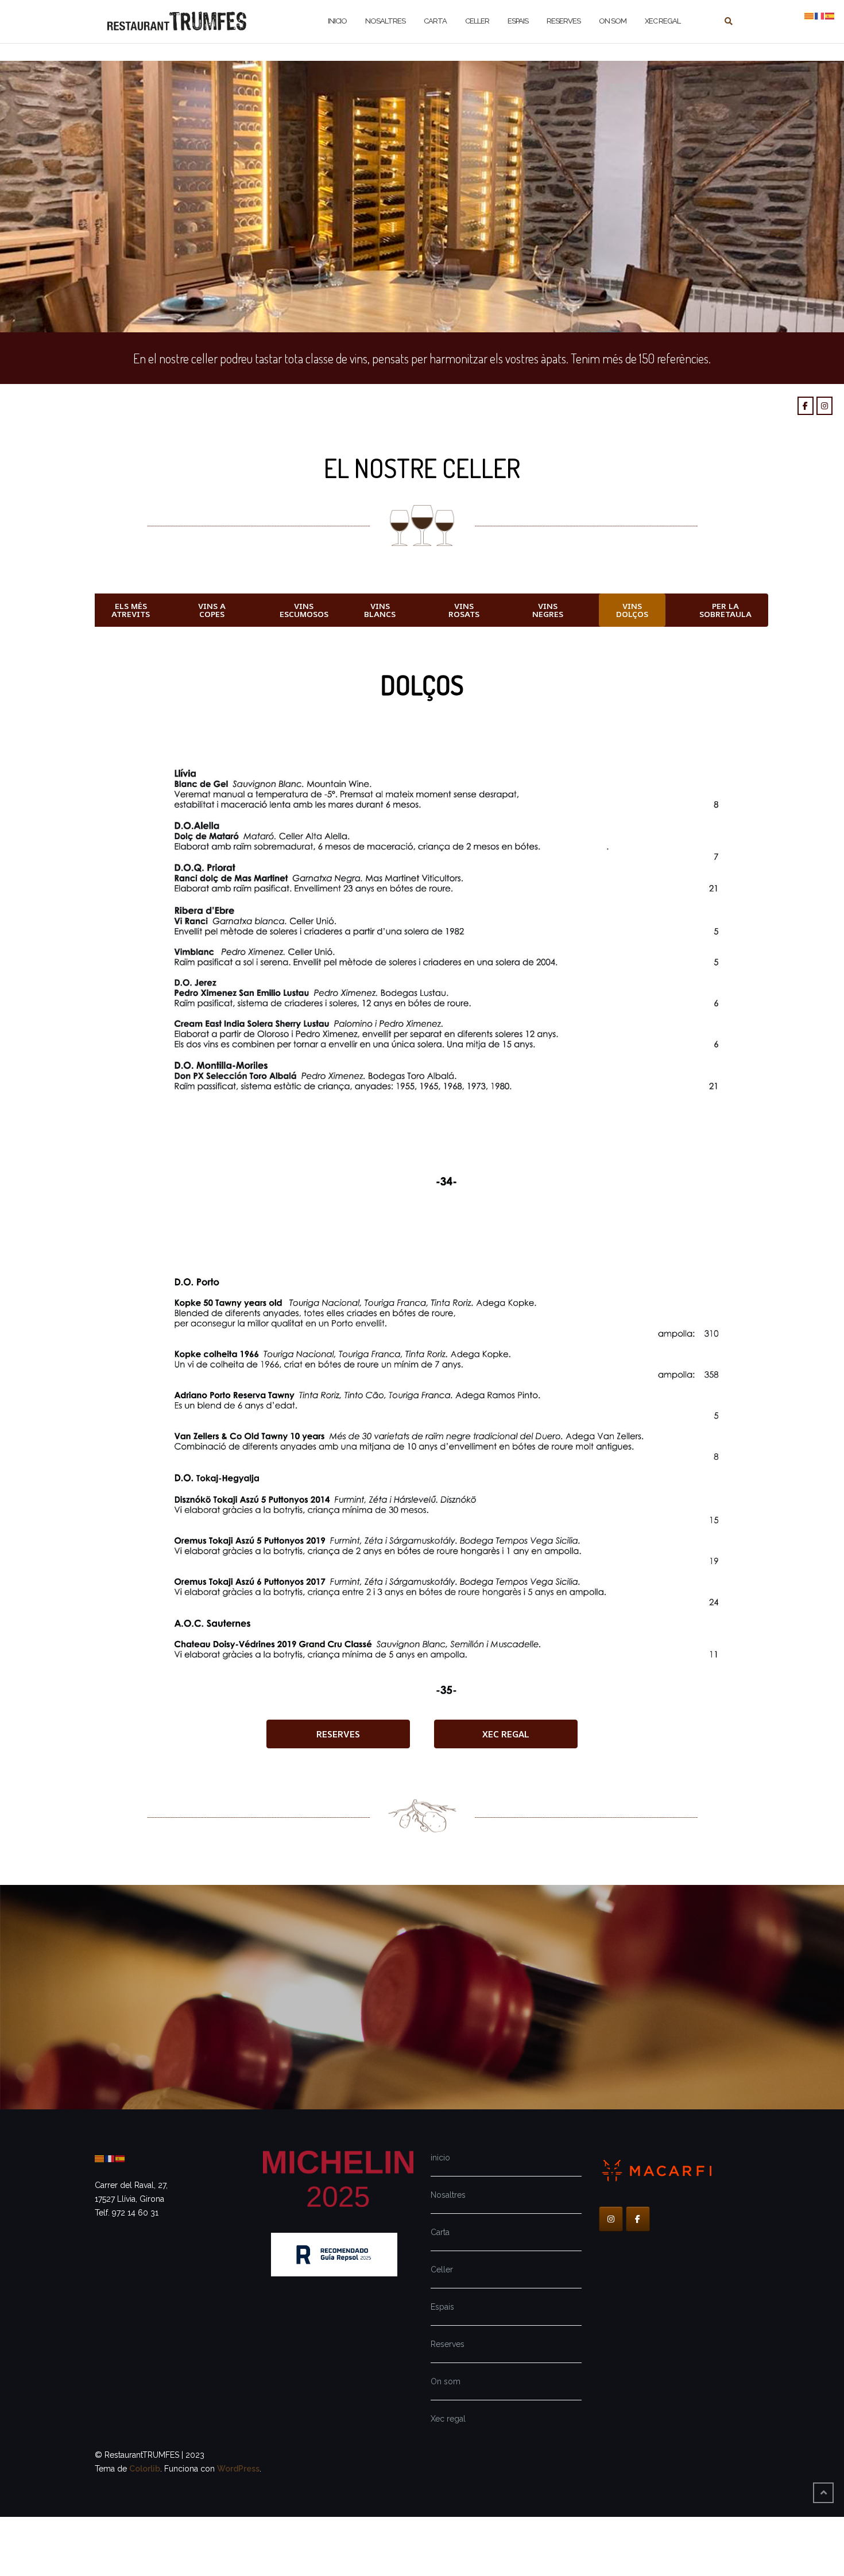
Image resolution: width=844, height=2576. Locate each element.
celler (477, 21)
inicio (337, 21)
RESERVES (564, 21)
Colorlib (145, 2469)
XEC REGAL (663, 21)
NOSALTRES (385, 21)
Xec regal (448, 2419)
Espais (442, 2307)
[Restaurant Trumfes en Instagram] (824, 406)
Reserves (448, 2344)
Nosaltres (448, 2195)
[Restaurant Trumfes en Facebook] (806, 406)
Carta (440, 2232)
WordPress (238, 2469)
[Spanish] (121, 2158)
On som (446, 2381)
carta (435, 21)
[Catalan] (100, 2158)
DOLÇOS (422, 685)
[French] (110, 2158)
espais (518, 21)
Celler (442, 2269)
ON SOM (613, 21)
